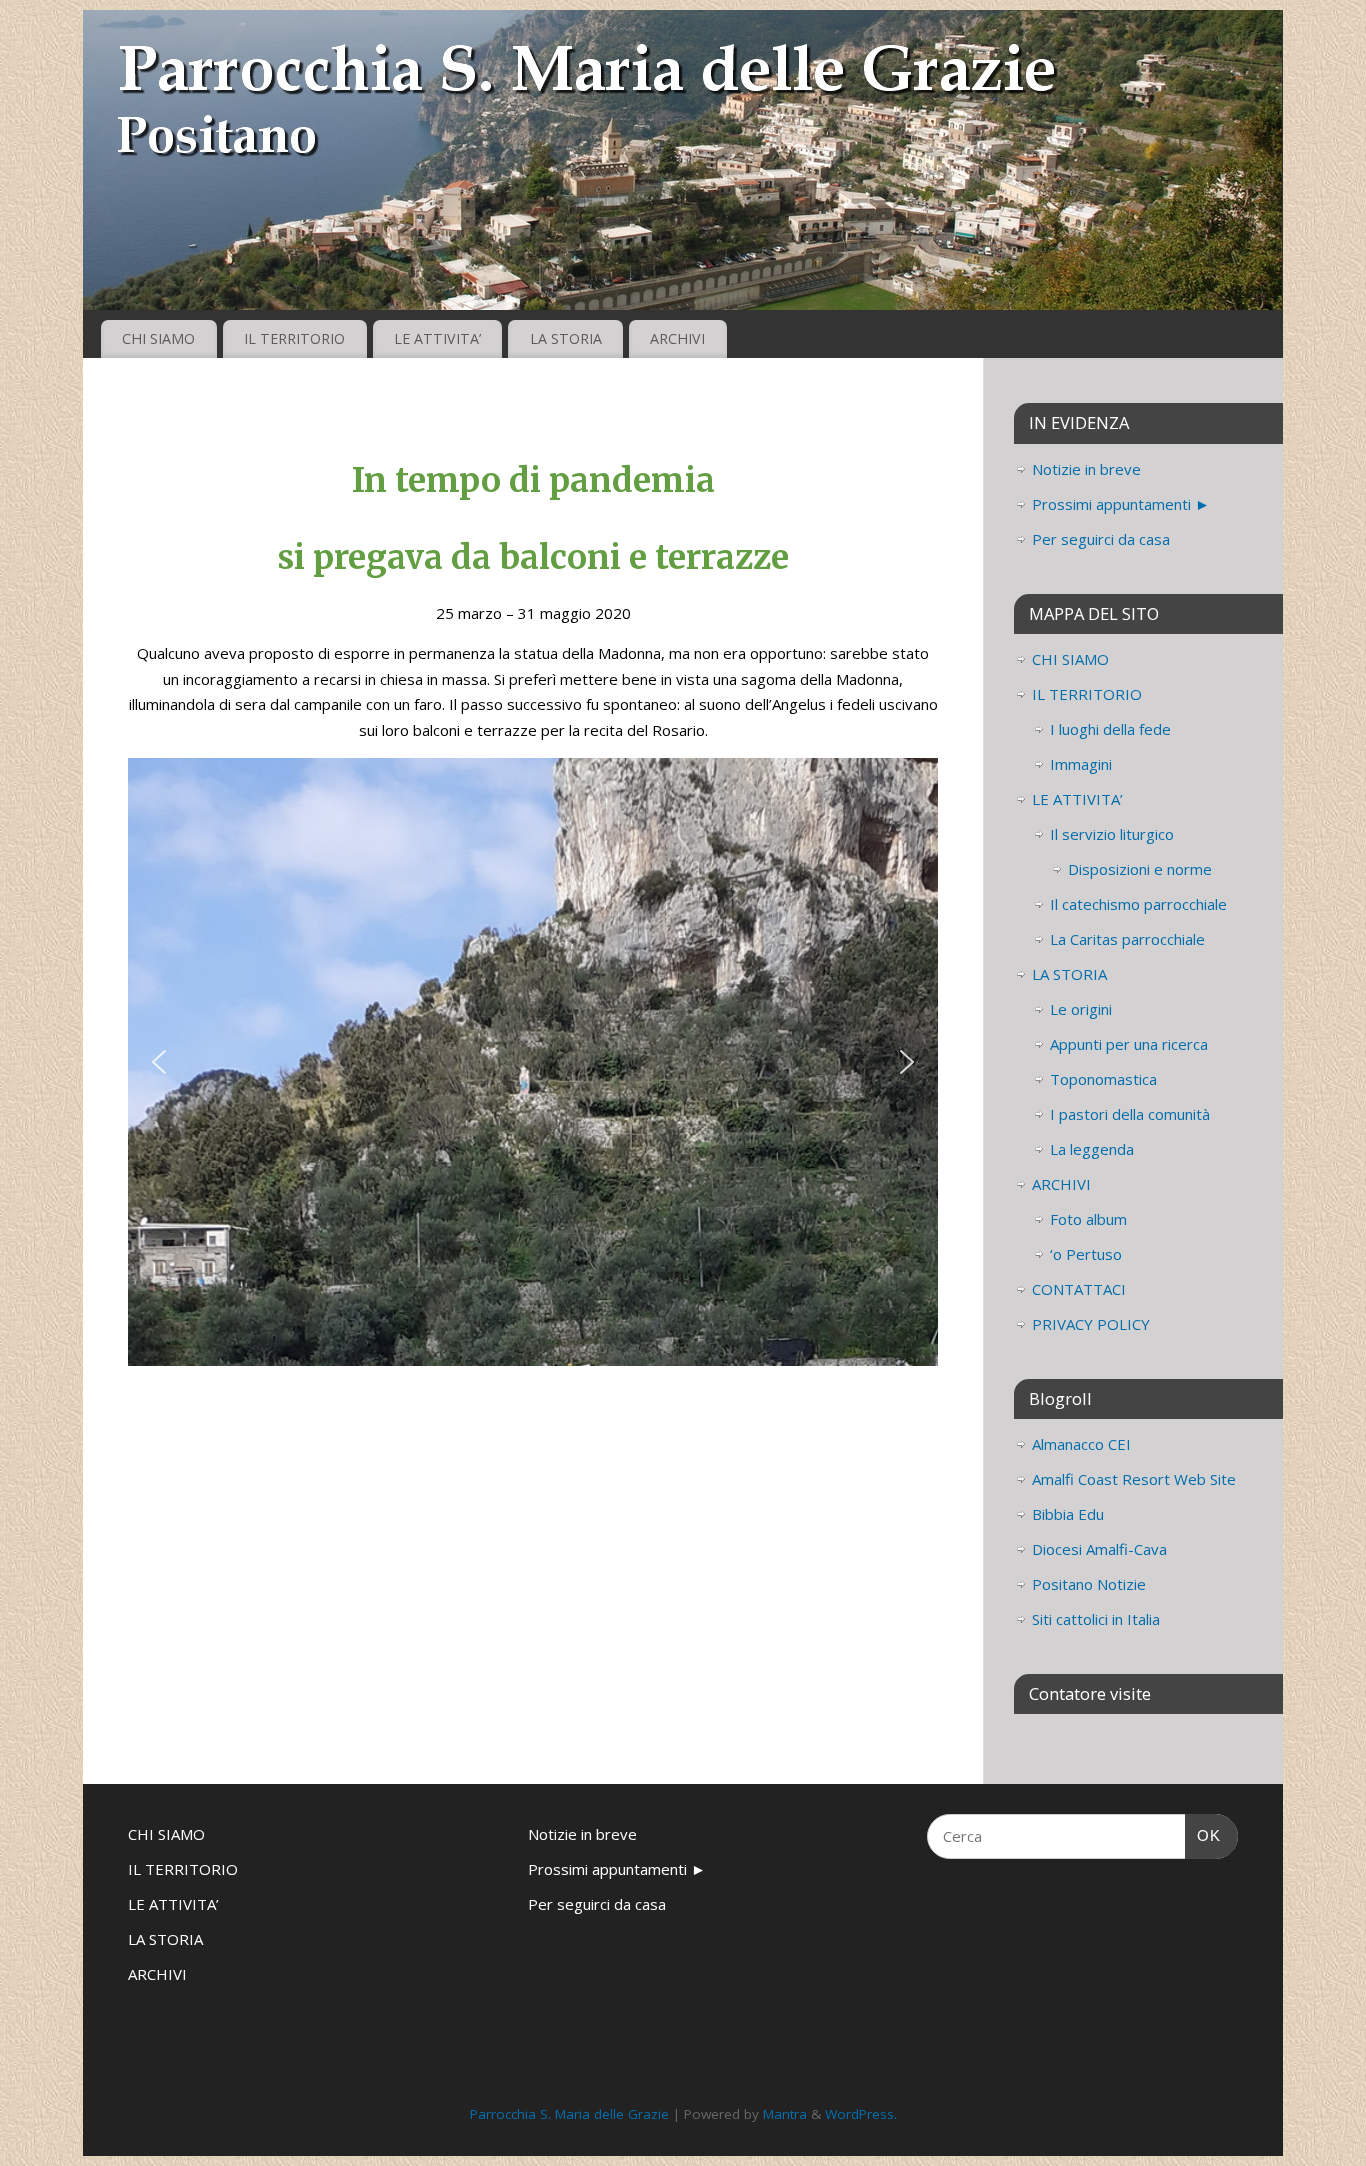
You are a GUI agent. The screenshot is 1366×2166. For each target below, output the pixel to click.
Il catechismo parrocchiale (1138, 904)
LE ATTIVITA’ (437, 338)
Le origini (1081, 1009)
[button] (159, 1062)
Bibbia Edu (1068, 1514)
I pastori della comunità (1130, 1114)
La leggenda (1092, 1149)
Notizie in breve (1086, 469)
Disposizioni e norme (1140, 869)
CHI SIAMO (158, 338)
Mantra (785, 2114)
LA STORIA (566, 338)
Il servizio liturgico (1112, 834)
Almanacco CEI (1081, 1444)
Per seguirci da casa (1101, 539)
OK (1203, 1835)
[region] (533, 1062)
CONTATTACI (1079, 1289)
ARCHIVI (677, 338)
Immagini (1081, 764)
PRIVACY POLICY (1091, 1324)
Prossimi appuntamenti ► (1121, 504)
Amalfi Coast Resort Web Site (1134, 1479)
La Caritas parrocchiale (1127, 939)
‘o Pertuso (1086, 1254)
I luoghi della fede (1110, 729)
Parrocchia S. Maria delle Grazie (569, 2114)
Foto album (1088, 1219)
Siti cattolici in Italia (1096, 1619)
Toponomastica (1103, 1079)
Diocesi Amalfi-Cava (1099, 1549)
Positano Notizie (1089, 1584)
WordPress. (861, 2114)
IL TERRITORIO (294, 338)
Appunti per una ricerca (1129, 1044)
